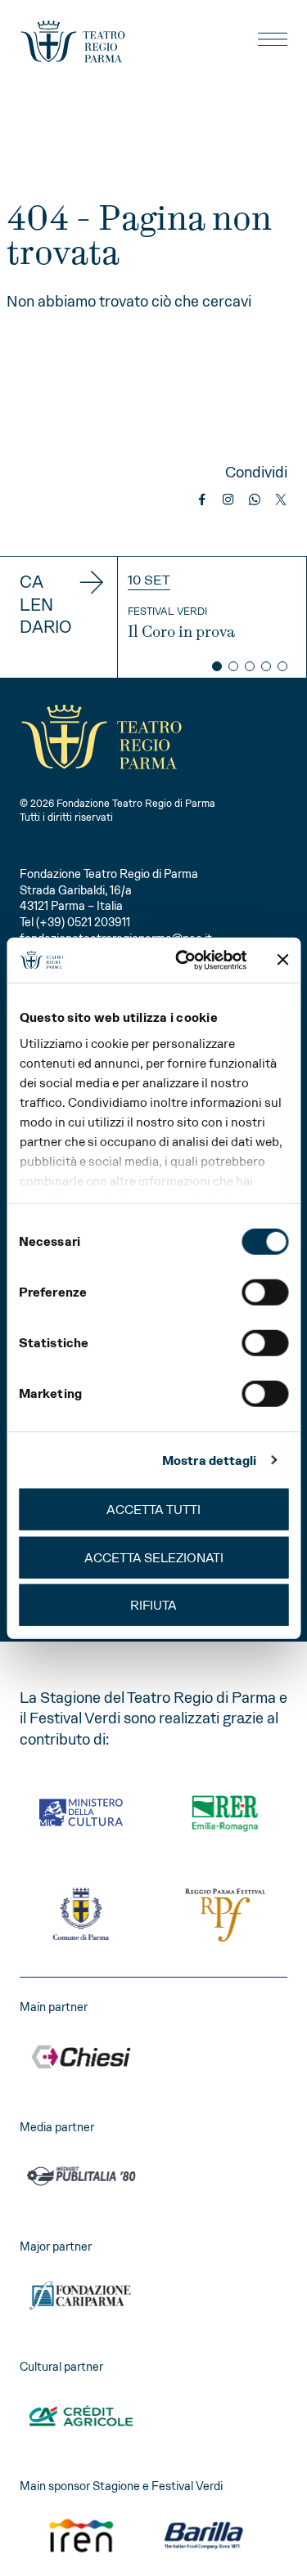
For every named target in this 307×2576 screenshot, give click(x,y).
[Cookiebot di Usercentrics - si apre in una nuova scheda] (183, 960)
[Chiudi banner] (282, 960)
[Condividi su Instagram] (228, 500)
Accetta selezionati (154, 1557)
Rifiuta (153, 1605)
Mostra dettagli (210, 1460)
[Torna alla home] (73, 42)
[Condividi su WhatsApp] (255, 500)
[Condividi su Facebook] (202, 500)
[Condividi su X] (281, 500)
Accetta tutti (153, 1510)
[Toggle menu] (273, 39)
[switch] (265, 1292)
